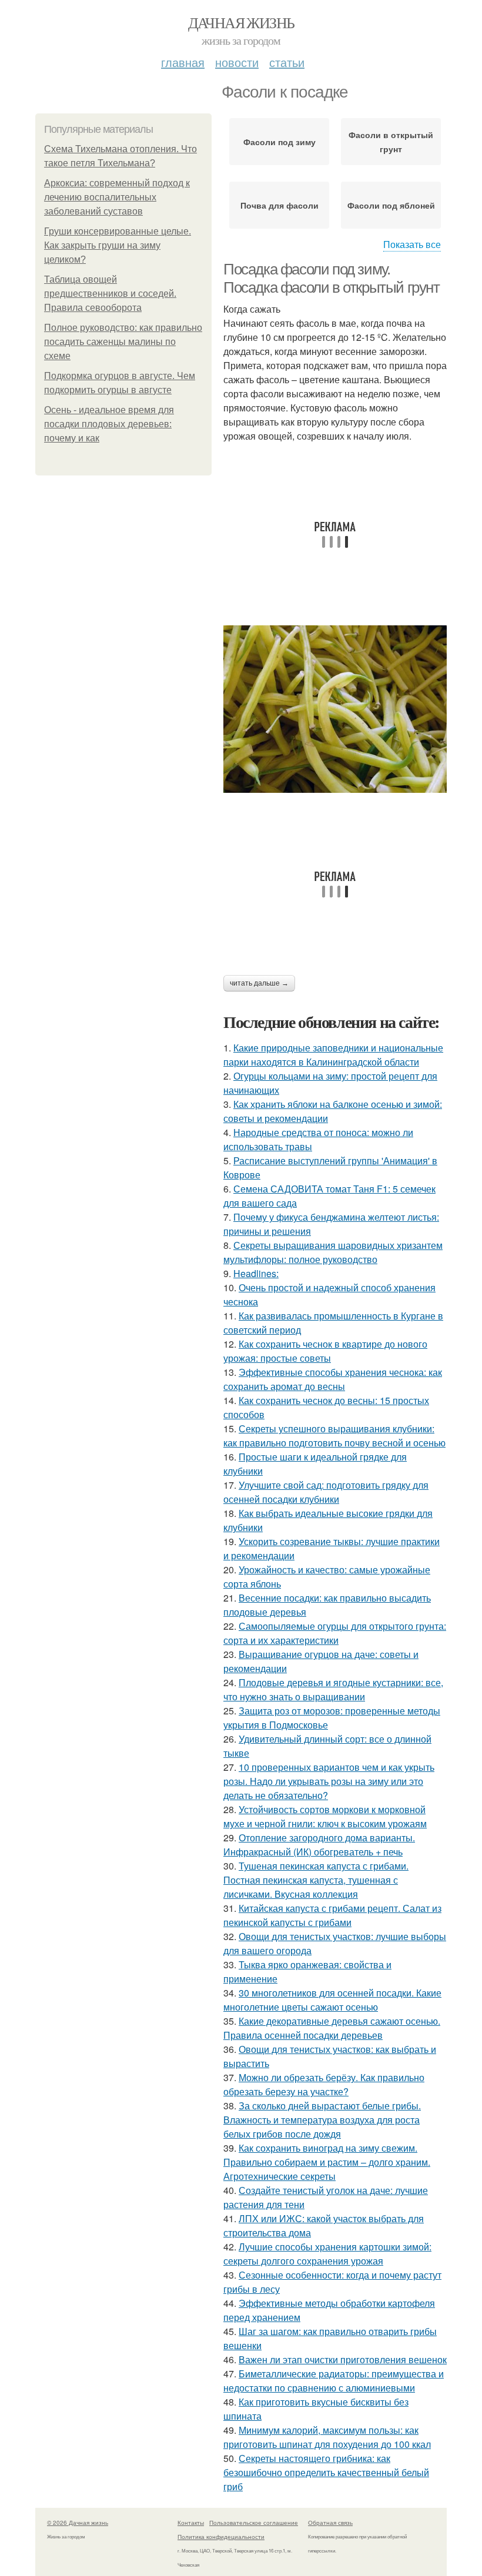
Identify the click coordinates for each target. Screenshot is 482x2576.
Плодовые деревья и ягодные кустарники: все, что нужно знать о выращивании (333, 1689)
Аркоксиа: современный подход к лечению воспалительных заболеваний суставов (117, 197)
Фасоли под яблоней (391, 205)
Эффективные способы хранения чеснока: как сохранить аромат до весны (333, 1379)
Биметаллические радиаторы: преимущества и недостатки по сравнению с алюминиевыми (334, 2381)
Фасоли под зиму (280, 142)
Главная (183, 62)
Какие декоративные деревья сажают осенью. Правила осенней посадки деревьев (332, 2028)
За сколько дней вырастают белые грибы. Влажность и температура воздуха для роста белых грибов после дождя (322, 2120)
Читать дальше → (259, 983)
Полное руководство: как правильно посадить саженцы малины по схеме (123, 342)
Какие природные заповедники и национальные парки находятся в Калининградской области (333, 1055)
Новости (237, 62)
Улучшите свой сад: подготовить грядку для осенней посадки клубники (326, 1492)
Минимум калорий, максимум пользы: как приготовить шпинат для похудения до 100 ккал (327, 2437)
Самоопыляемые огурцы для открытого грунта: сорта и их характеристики (335, 1633)
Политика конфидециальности (221, 2537)
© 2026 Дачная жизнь (78, 2523)
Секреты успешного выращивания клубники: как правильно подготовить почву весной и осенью (334, 1436)
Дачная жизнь (241, 22)
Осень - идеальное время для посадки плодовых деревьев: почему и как (109, 424)
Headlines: (256, 1273)
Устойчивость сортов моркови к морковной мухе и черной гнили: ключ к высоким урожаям (325, 1816)
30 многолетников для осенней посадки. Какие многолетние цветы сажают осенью (332, 2000)
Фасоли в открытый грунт (391, 142)
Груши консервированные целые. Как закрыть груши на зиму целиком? (118, 245)
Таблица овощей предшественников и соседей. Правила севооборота (110, 294)
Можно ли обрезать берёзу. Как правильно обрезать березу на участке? (324, 2084)
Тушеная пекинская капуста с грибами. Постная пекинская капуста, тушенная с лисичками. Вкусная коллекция (316, 1880)
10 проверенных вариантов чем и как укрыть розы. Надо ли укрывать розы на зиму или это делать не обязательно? (329, 1781)
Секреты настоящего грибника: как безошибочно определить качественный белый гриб (326, 2472)
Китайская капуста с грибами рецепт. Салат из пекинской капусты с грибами (332, 1915)
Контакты (191, 2523)
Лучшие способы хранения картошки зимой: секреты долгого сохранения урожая (327, 2254)
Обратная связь (330, 2523)
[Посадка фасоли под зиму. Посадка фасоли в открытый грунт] (335, 709)
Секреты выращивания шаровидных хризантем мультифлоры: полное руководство (333, 1252)
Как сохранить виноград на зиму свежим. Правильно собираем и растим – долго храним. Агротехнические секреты (327, 2162)
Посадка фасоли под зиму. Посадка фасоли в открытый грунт (332, 278)
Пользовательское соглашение (254, 2523)
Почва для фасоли (280, 205)
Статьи (287, 62)
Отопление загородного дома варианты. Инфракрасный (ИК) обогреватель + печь (319, 1845)
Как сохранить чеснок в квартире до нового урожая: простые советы (325, 1351)
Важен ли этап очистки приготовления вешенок (343, 2359)
